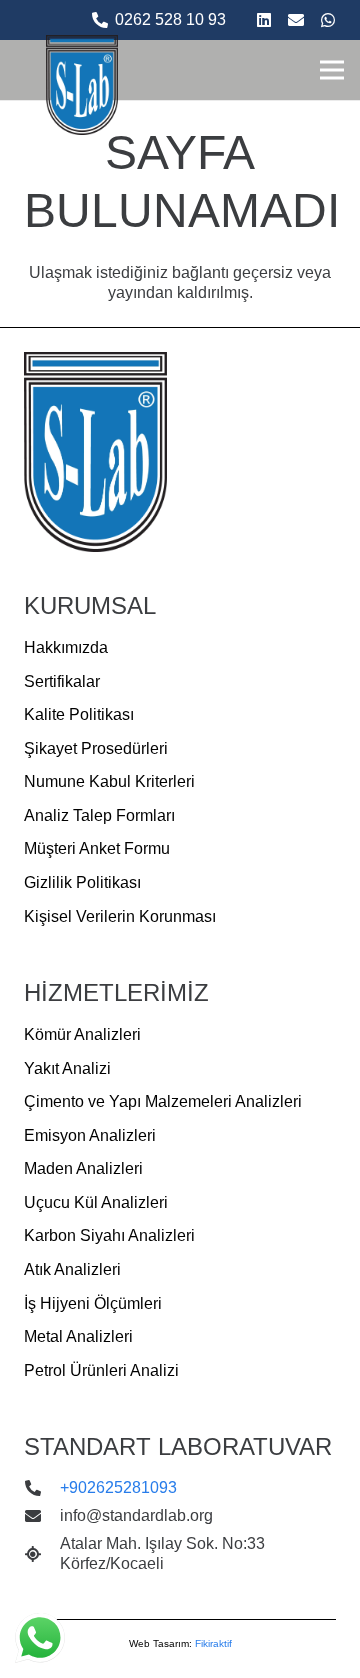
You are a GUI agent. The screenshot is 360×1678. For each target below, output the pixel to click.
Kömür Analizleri (82, 1034)
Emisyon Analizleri (90, 1135)
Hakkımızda (66, 647)
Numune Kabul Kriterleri (109, 781)
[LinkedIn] (264, 20)
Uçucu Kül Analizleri (96, 1202)
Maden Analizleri (83, 1168)
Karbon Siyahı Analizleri (109, 1235)
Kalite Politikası (79, 714)
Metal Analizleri (78, 1336)
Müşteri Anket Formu (97, 848)
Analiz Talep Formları (99, 815)
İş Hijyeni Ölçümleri (93, 1303)
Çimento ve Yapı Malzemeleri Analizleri (163, 1101)
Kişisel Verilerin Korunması (120, 916)
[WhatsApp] (328, 20)
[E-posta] (296, 20)
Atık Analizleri (72, 1269)
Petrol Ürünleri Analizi (101, 1370)
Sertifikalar (62, 681)
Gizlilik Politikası (82, 882)
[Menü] (332, 70)
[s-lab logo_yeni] (82, 85)
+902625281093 (118, 1487)
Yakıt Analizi (67, 1068)
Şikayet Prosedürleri (96, 748)
